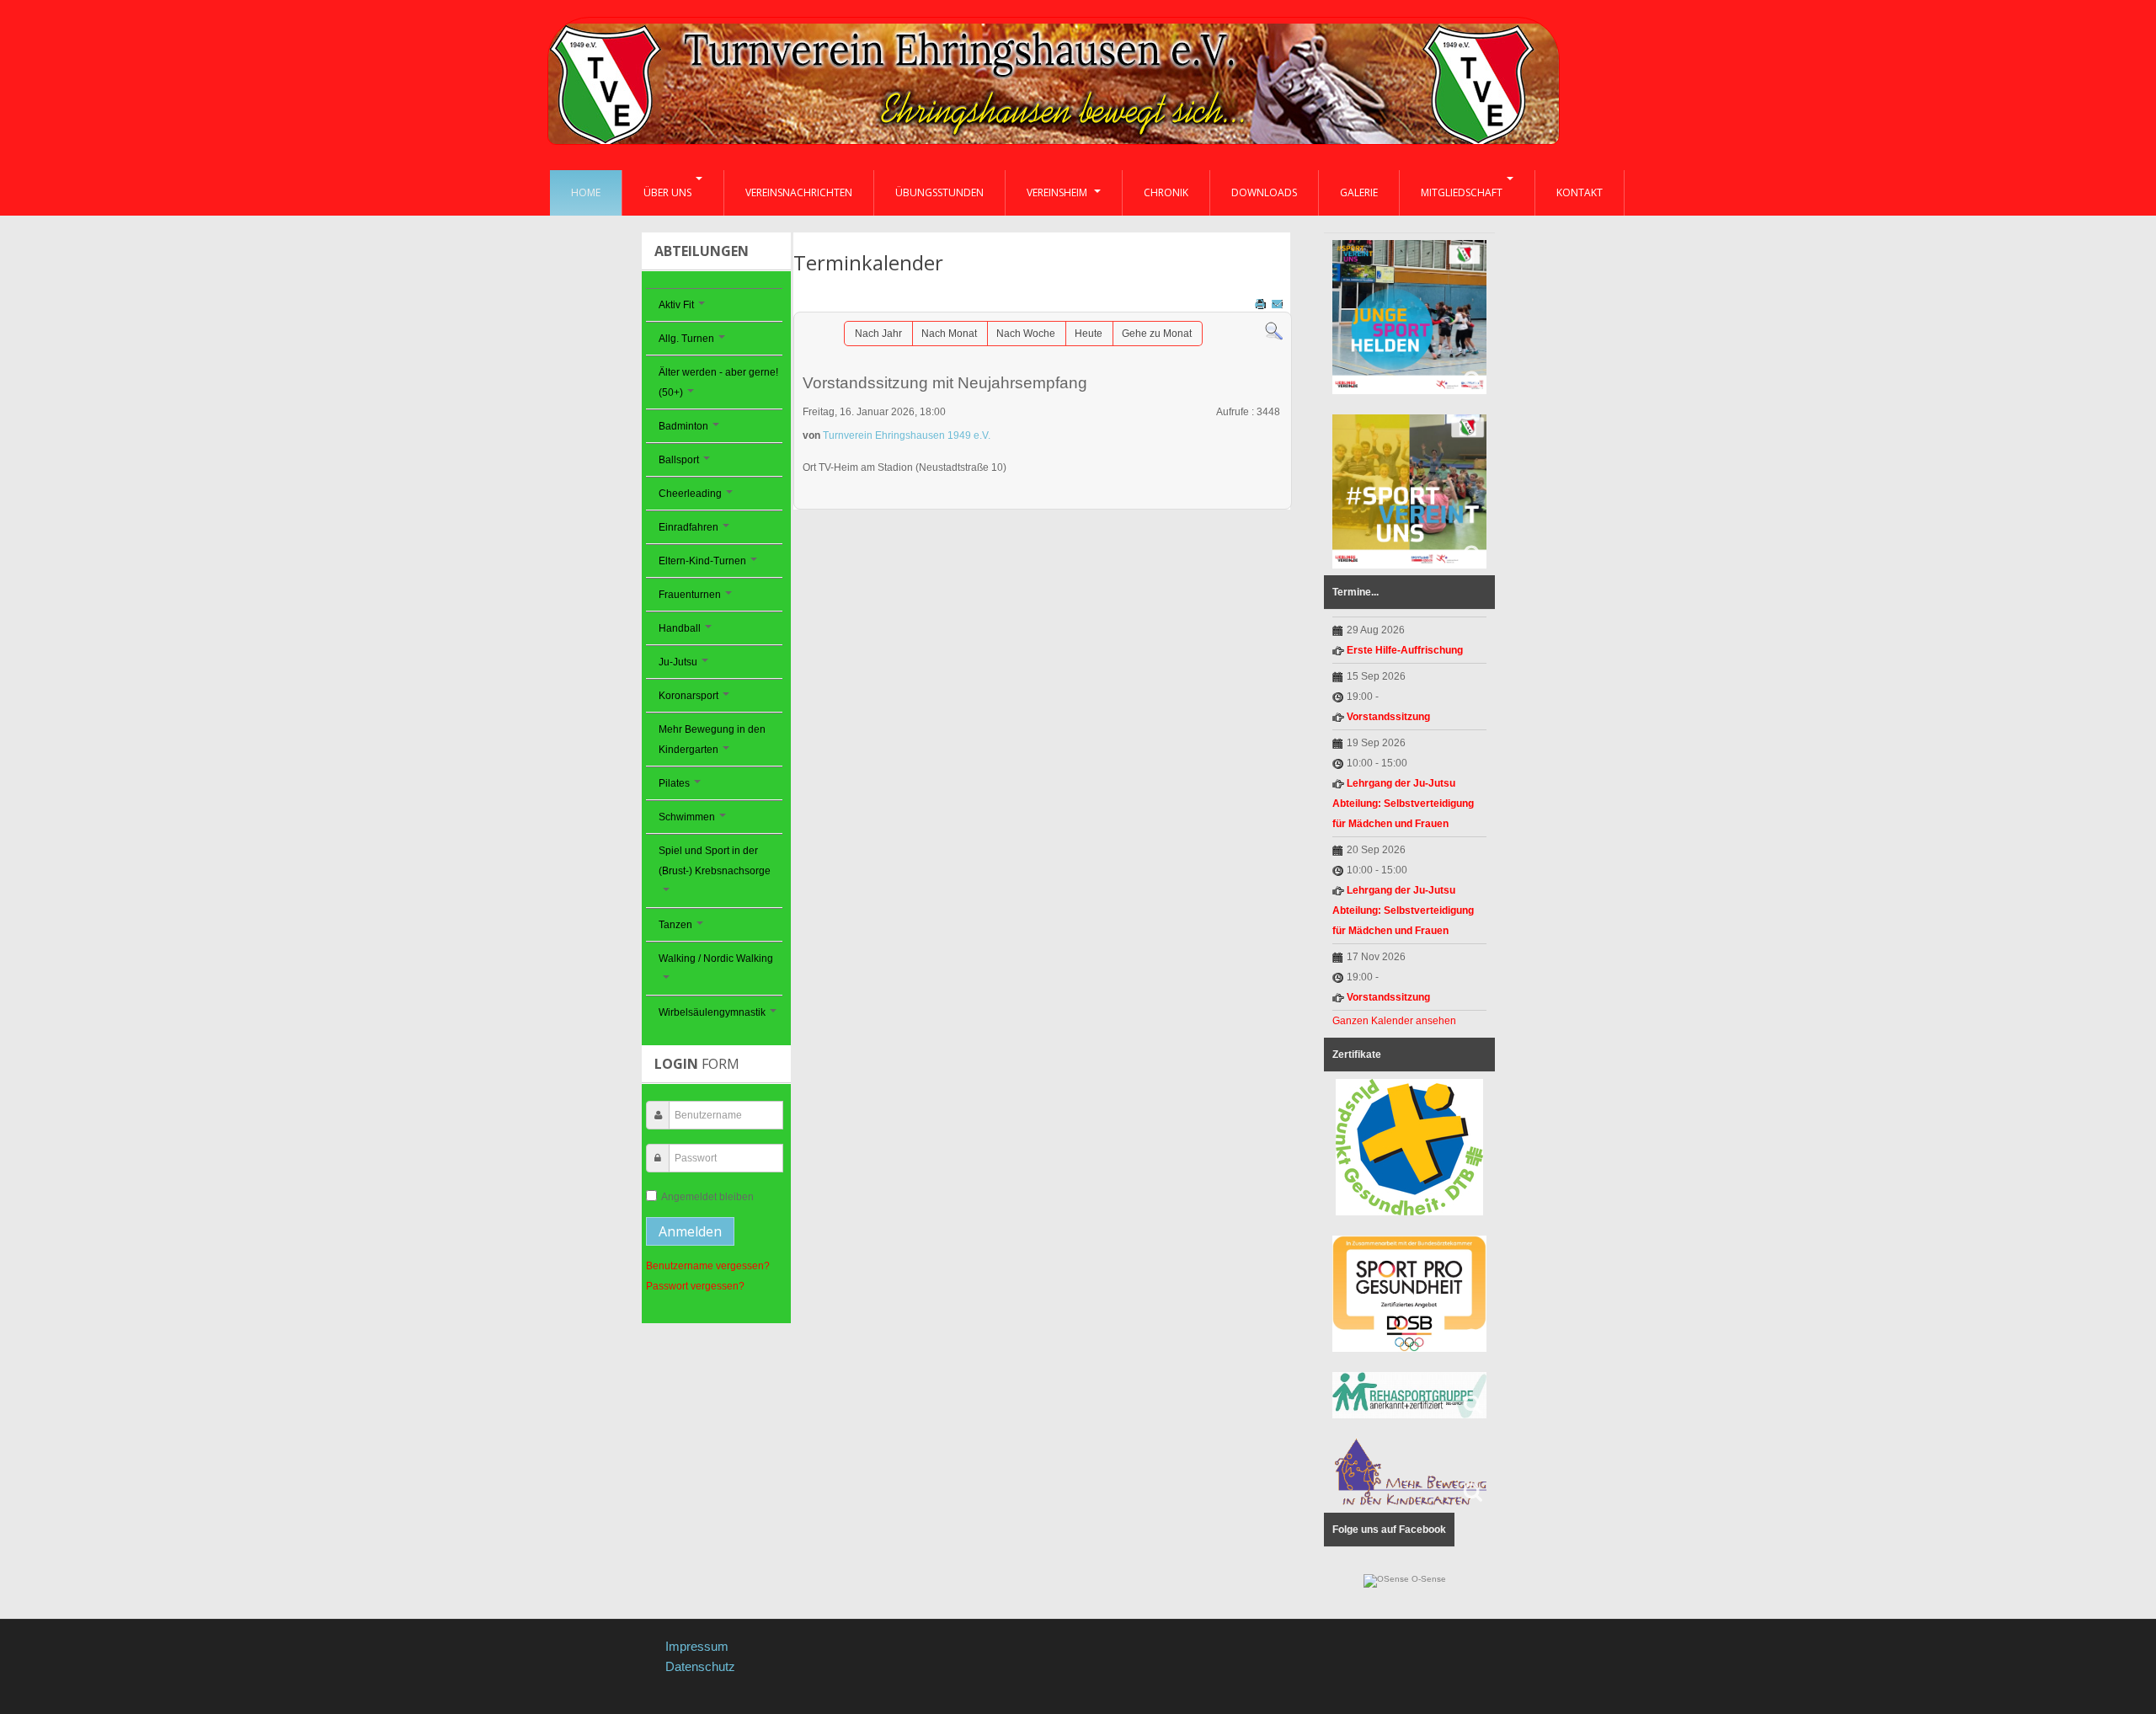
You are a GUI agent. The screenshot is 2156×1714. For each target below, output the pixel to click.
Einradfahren (688, 527)
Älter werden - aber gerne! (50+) (718, 382)
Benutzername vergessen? (708, 1266)
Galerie (1359, 192)
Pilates (674, 783)
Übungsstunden (939, 192)
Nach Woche (1026, 334)
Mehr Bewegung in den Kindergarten (712, 740)
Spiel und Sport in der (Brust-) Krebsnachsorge (715, 861)
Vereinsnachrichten (799, 192)
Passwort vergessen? (695, 1286)
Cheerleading (690, 494)
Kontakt (1580, 192)
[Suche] (1274, 331)
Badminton (683, 426)
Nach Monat (949, 334)
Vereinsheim (1058, 192)
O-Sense (1428, 1579)
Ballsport (679, 460)
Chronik (1166, 192)
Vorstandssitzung (1388, 717)
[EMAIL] (1279, 303)
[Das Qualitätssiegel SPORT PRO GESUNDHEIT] (1409, 1294)
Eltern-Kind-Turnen (702, 561)
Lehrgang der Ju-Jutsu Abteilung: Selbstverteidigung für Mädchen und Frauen (1403, 804)
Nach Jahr (878, 334)
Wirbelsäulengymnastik (712, 1012)
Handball (680, 628)
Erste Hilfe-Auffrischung (1405, 650)
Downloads (1264, 192)
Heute (1089, 334)
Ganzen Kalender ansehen (1394, 1021)
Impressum (697, 1646)
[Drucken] (1262, 303)
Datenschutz (700, 1666)
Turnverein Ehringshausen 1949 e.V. (907, 435)
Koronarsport (688, 696)
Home (586, 192)
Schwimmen (687, 817)
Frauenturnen (690, 595)
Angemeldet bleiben (707, 1197)
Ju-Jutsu (678, 662)
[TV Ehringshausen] (1054, 87)
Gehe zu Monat (1157, 334)
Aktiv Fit (676, 305)
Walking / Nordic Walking (716, 958)
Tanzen (675, 925)
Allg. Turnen (686, 339)
